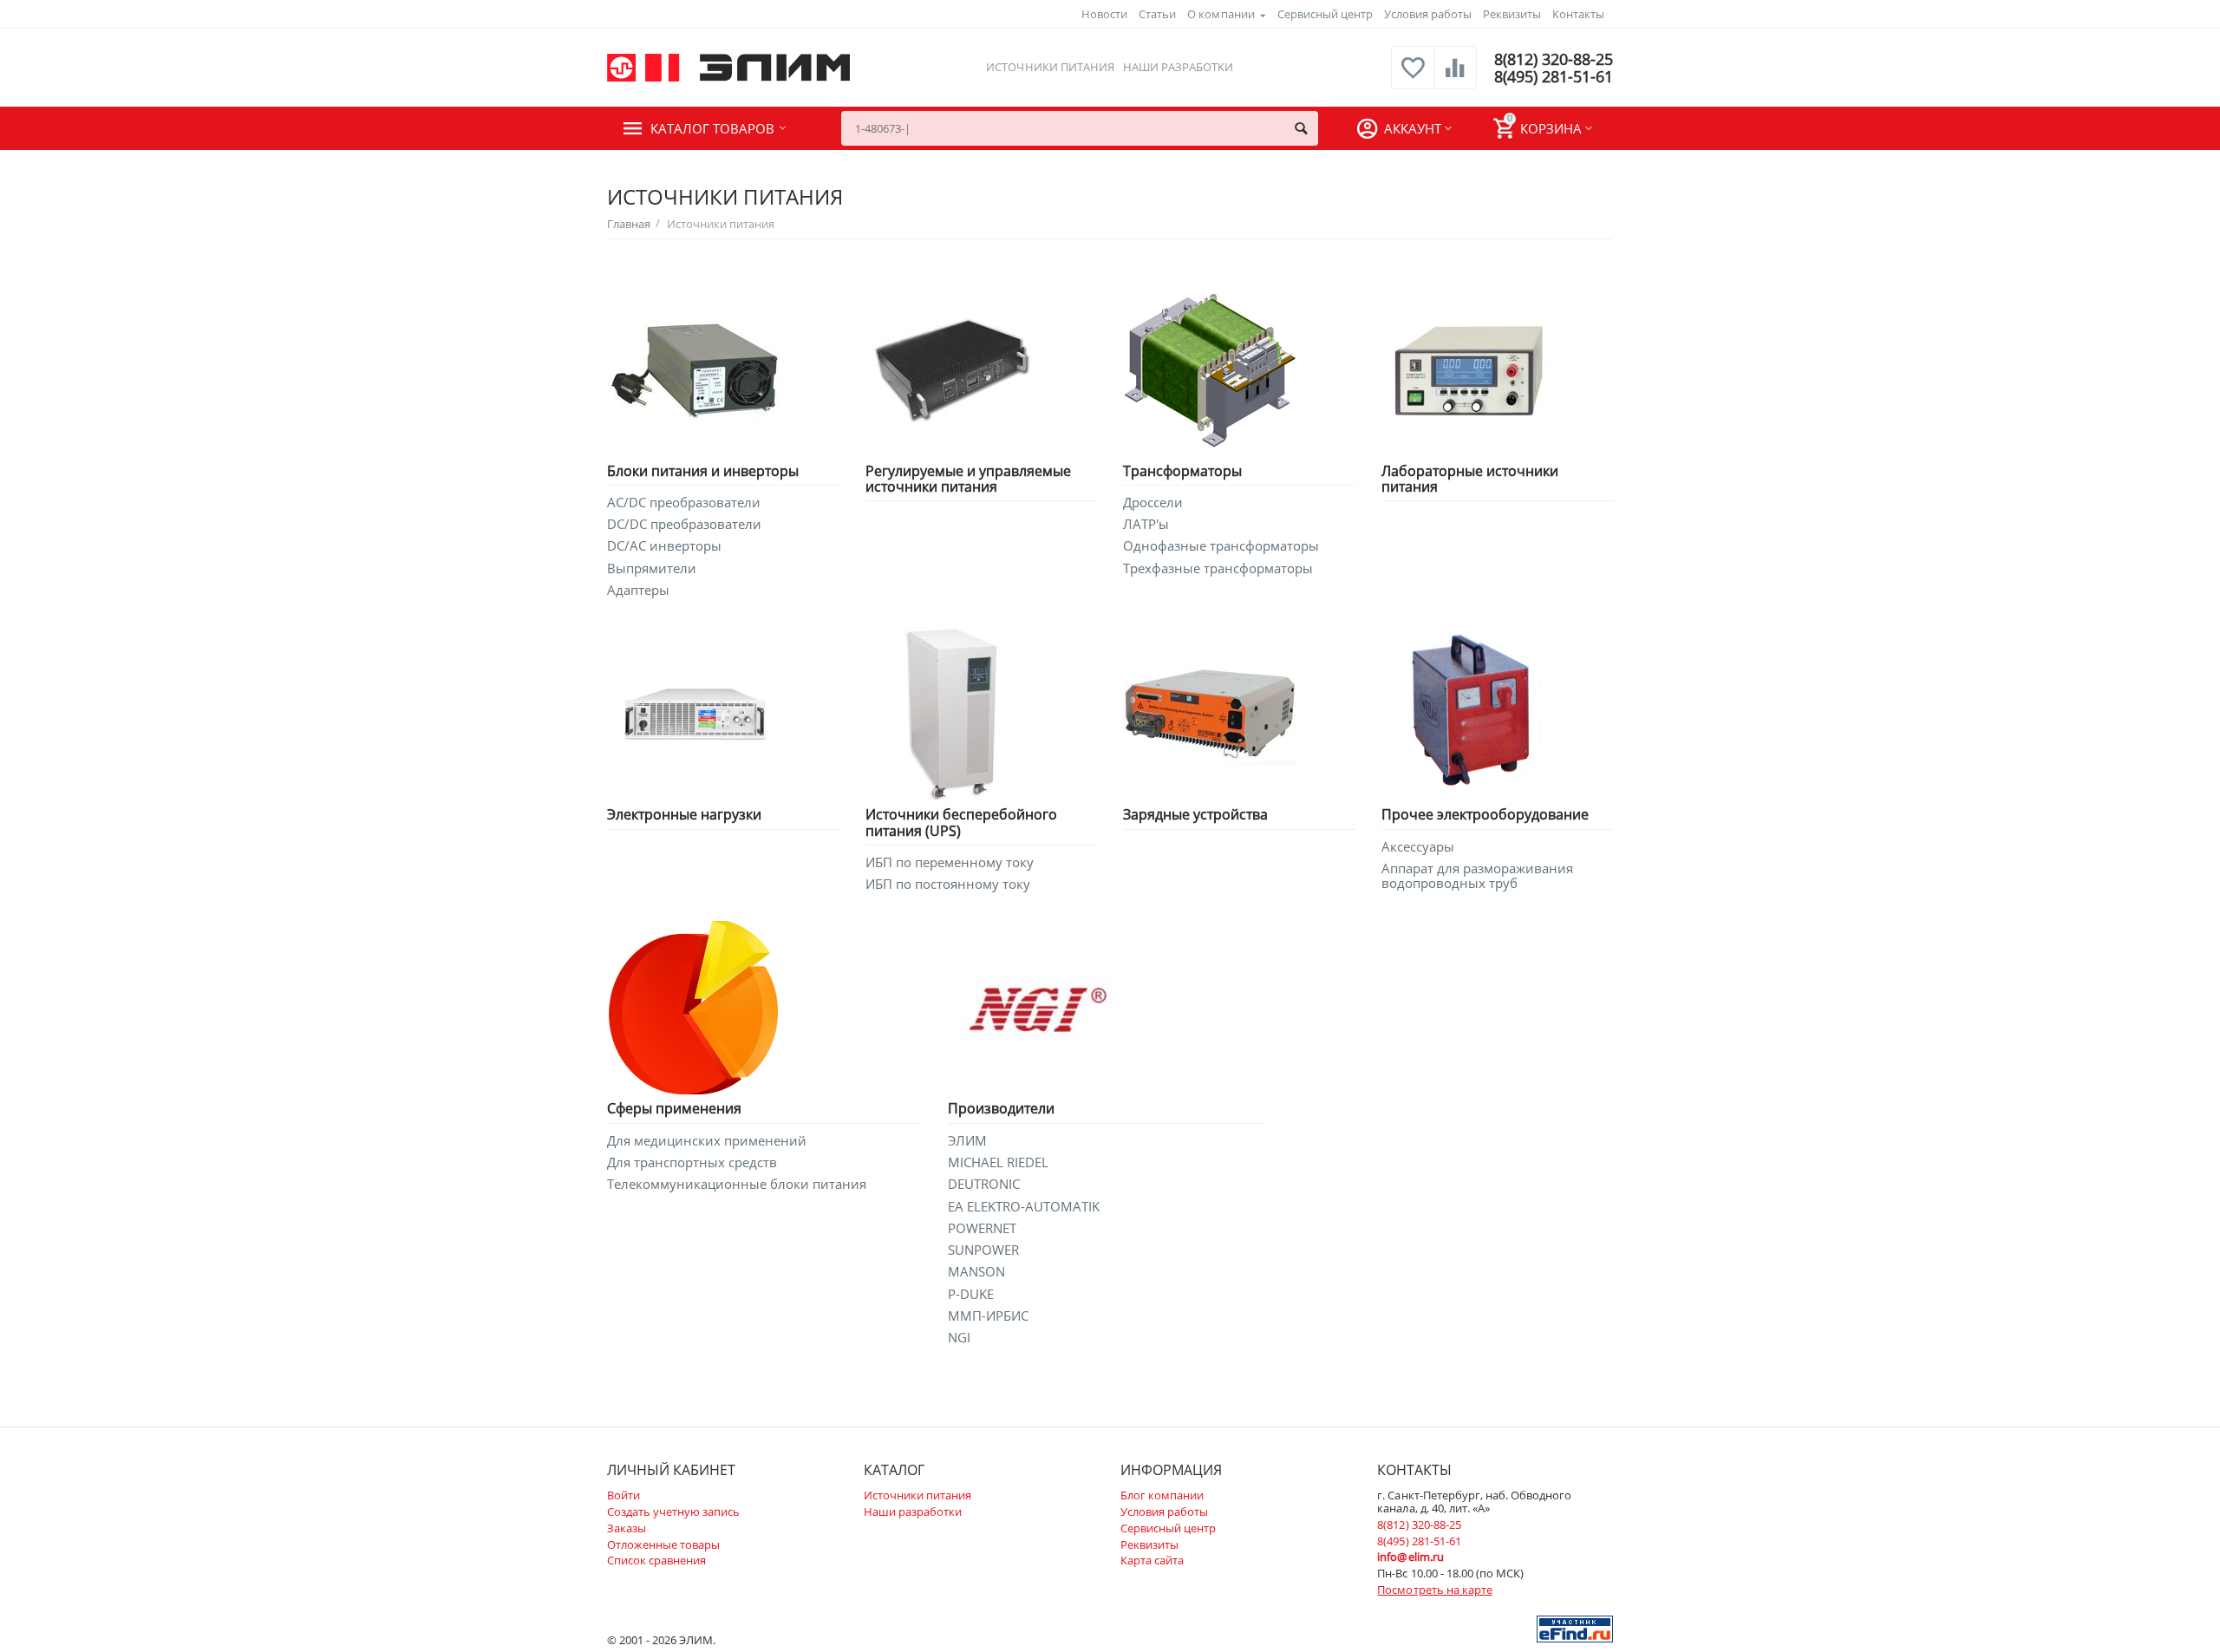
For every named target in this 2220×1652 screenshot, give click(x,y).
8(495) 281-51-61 (1554, 76)
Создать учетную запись (673, 1512)
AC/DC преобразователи (684, 503)
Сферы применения (674, 1108)
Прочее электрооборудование (1485, 814)
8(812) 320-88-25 (1554, 59)
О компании (1221, 14)
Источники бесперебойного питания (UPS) (961, 822)
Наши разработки (1178, 67)
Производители (1001, 1108)
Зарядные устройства (1195, 814)
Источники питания (1050, 67)
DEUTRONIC (984, 1184)
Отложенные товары (663, 1544)
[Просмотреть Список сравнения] (1455, 77)
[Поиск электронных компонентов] (1575, 1628)
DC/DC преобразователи (684, 524)
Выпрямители (652, 568)
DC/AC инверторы (664, 546)
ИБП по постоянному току (948, 884)
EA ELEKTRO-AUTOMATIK (1024, 1207)
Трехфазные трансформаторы (1218, 568)
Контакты (1578, 14)
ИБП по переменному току (950, 862)
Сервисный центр (1325, 14)
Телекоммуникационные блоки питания (737, 1184)
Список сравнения (656, 1560)
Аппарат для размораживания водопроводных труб (1477, 876)
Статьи (1157, 14)
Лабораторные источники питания (1470, 479)
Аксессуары (1418, 847)
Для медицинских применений (707, 1141)
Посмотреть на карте (1434, 1590)
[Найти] (1301, 128)
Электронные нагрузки (684, 814)
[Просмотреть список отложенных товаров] (1413, 77)
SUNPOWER (983, 1250)
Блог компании (1162, 1495)
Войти (624, 1495)
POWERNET (982, 1228)
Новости (1104, 14)
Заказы (627, 1528)
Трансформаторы (1182, 471)
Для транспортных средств (692, 1162)
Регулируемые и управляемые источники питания (968, 479)
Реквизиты (1512, 14)
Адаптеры (638, 590)
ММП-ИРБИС (988, 1316)
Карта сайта (1152, 1560)
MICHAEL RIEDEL (998, 1162)
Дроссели (1153, 503)
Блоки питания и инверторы (703, 471)
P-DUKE (971, 1294)
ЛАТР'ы (1146, 524)
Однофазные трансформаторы (1221, 546)
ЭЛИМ (967, 1141)
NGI (959, 1338)
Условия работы (1428, 14)
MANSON (976, 1272)
